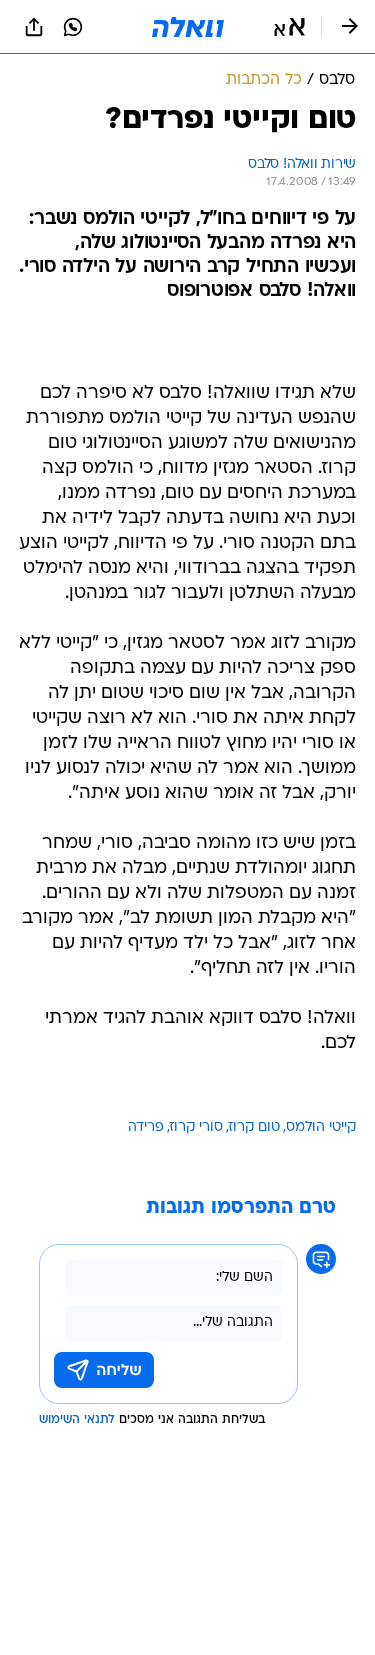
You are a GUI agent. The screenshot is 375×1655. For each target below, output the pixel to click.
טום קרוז (254, 1127)
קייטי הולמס (321, 1127)
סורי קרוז (196, 1127)
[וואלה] (188, 27)
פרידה (146, 1127)
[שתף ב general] (34, 27)
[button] (289, 27)
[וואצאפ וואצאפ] (73, 27)
